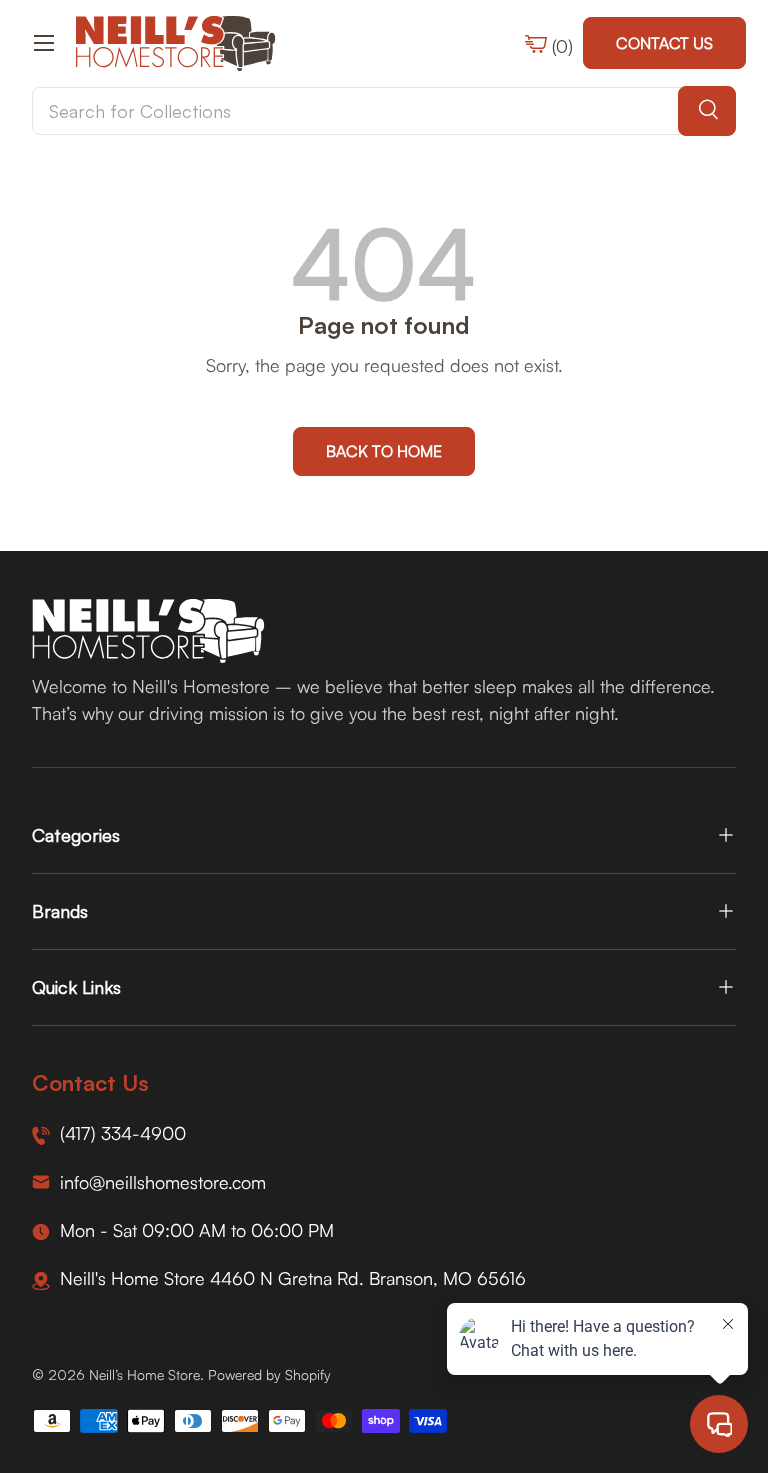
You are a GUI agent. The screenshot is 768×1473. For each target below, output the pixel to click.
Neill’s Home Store (144, 1374)
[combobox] (384, 111)
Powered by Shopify (269, 1374)
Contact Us (664, 43)
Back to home (384, 451)
